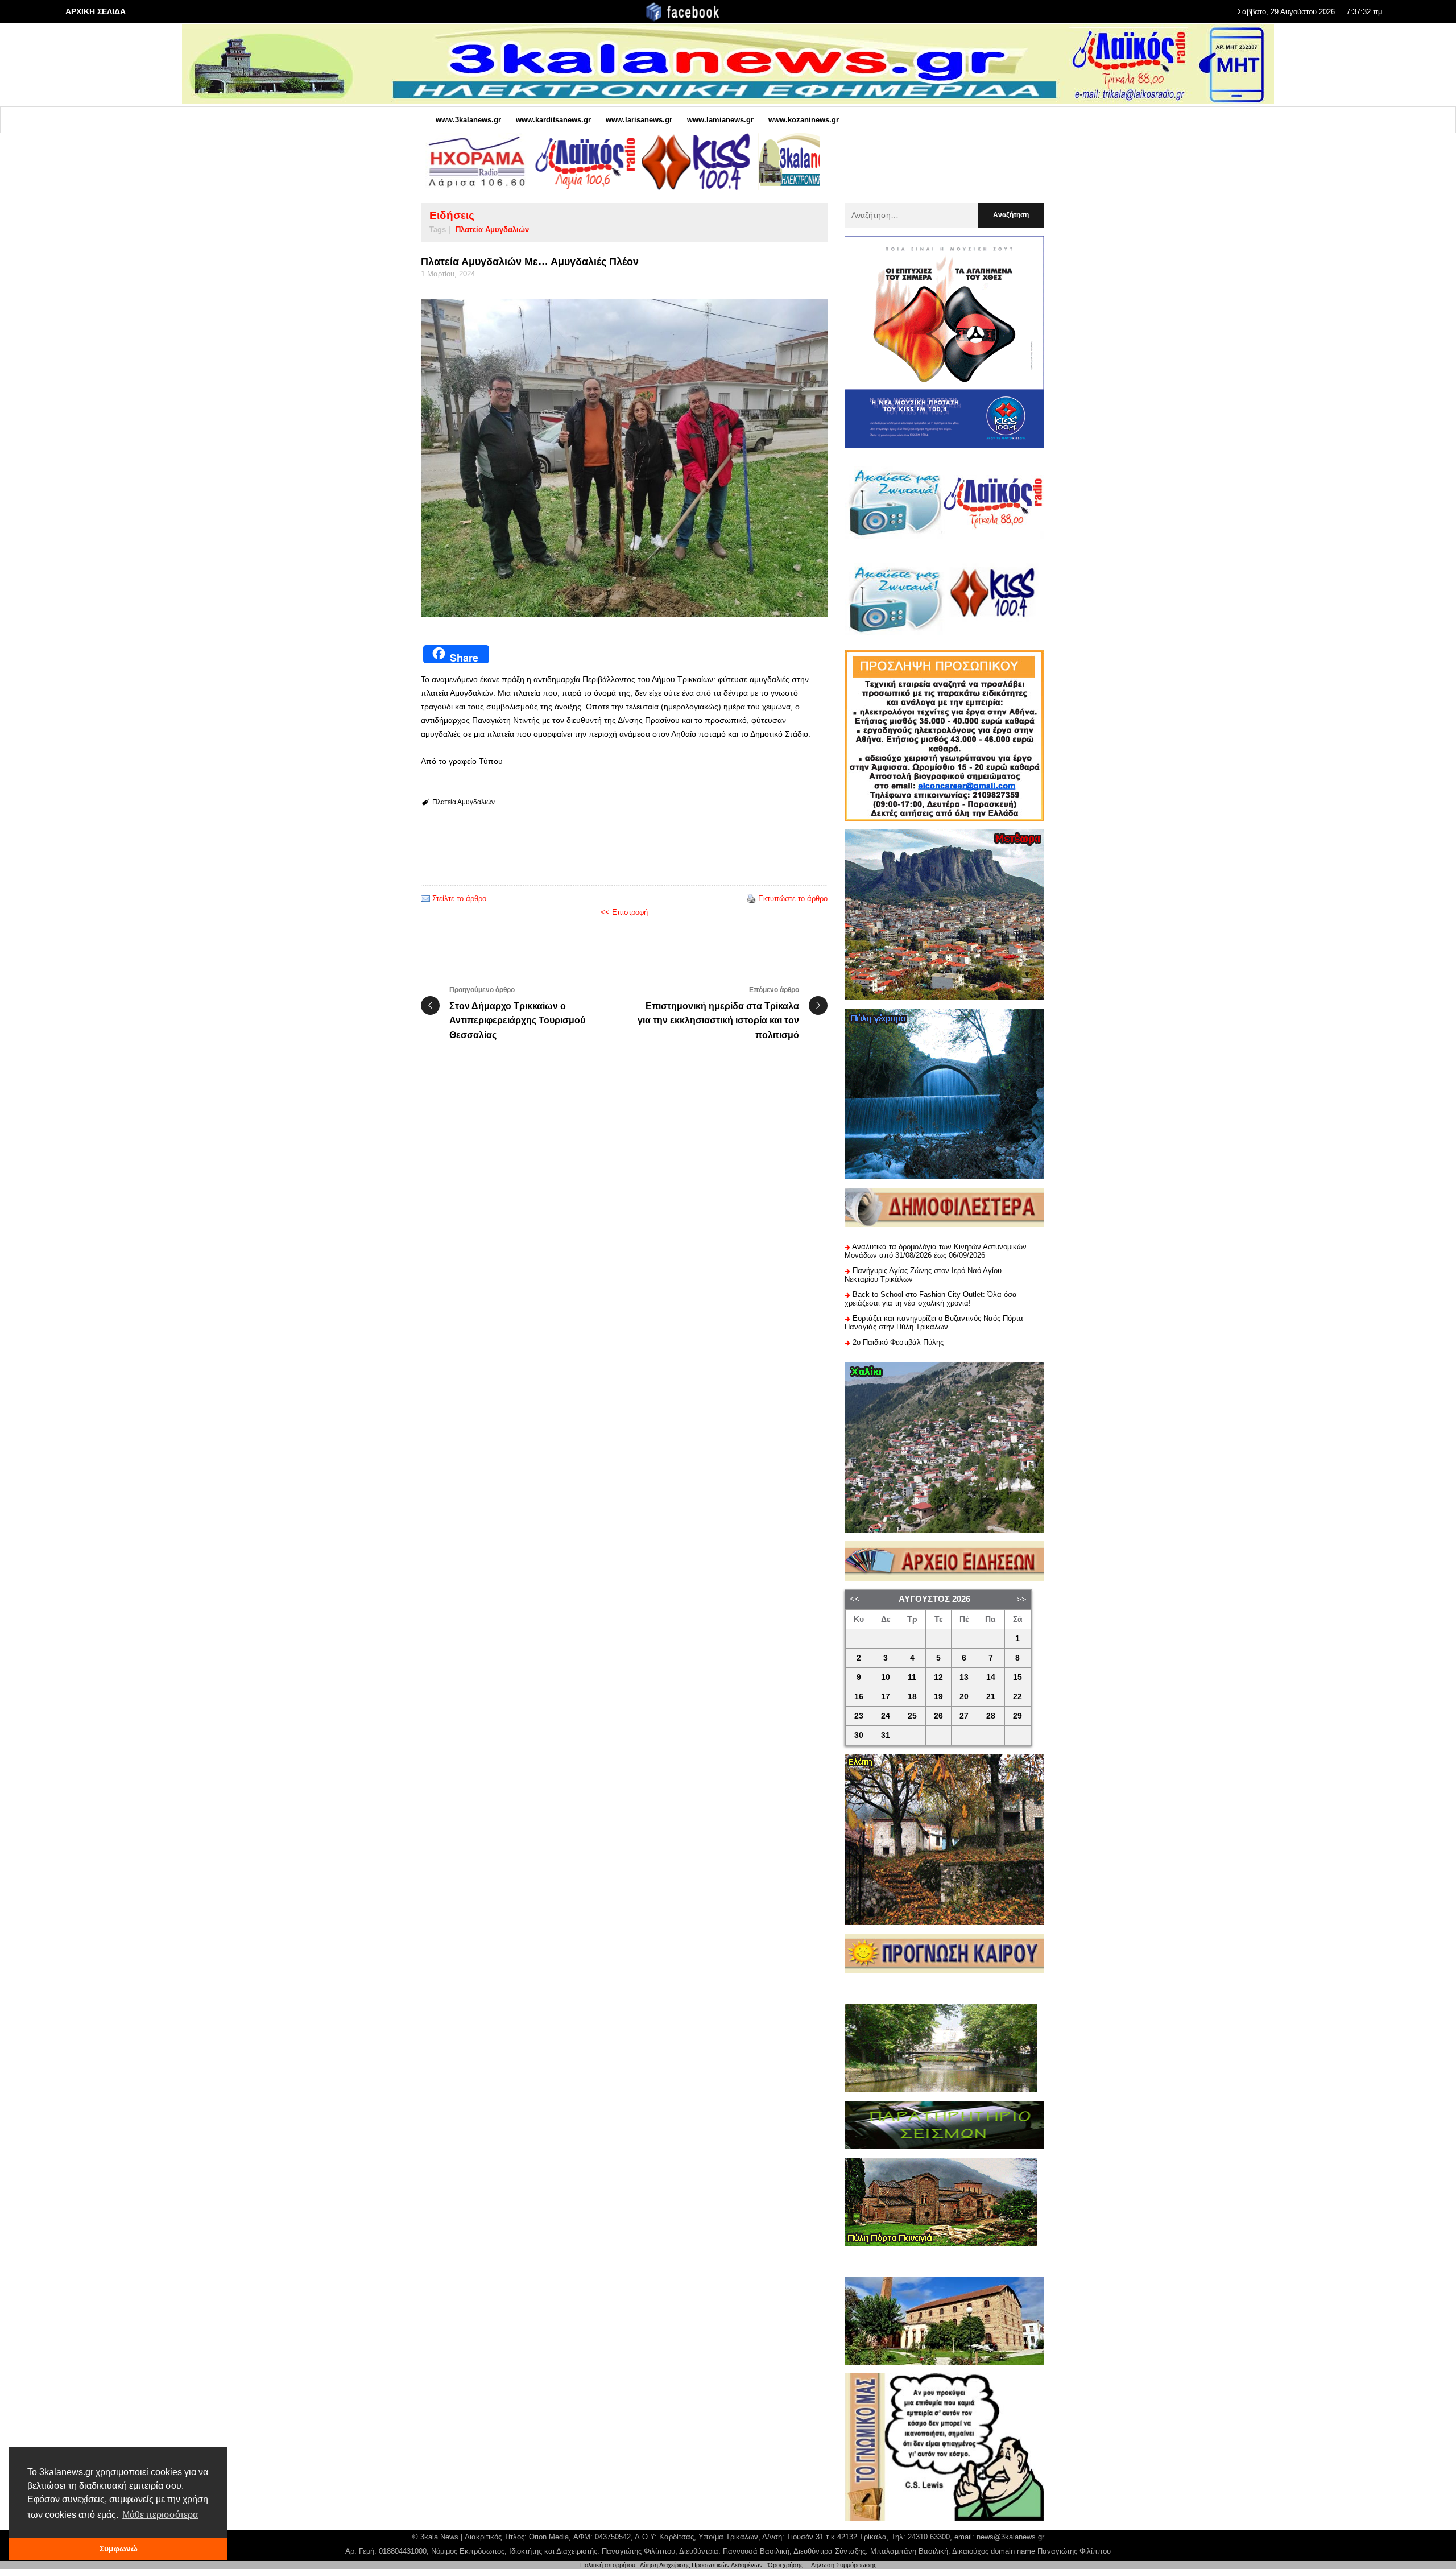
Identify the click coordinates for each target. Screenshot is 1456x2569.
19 (938, 1697)
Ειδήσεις (452, 215)
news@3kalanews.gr (1010, 2537)
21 (991, 1697)
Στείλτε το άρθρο (459, 899)
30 (859, 1735)
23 (859, 1716)
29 (1017, 1716)
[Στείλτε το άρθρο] (425, 899)
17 (886, 1697)
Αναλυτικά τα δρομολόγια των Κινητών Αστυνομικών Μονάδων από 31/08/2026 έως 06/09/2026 (936, 1251)
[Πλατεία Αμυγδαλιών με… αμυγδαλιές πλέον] (624, 458)
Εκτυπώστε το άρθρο (793, 899)
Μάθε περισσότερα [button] (160, 2515)
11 (912, 1677)
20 (964, 1697)
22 (1017, 1697)
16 (859, 1697)
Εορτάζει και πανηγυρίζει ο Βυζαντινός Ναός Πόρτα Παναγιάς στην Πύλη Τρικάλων (934, 1323)
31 (886, 1735)
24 (886, 1716)
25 (912, 1716)
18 (912, 1697)
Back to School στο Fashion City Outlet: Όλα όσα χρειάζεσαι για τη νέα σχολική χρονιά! (931, 1299)
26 (938, 1716)
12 (938, 1677)
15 (1017, 1677)
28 (991, 1716)
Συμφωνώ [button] (119, 2549)
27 (964, 1716)
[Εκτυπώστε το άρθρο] (751, 899)
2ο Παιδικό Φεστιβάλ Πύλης (898, 1342)
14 (991, 1677)
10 (886, 1677)
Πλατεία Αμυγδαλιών (492, 230)
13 (964, 1677)
